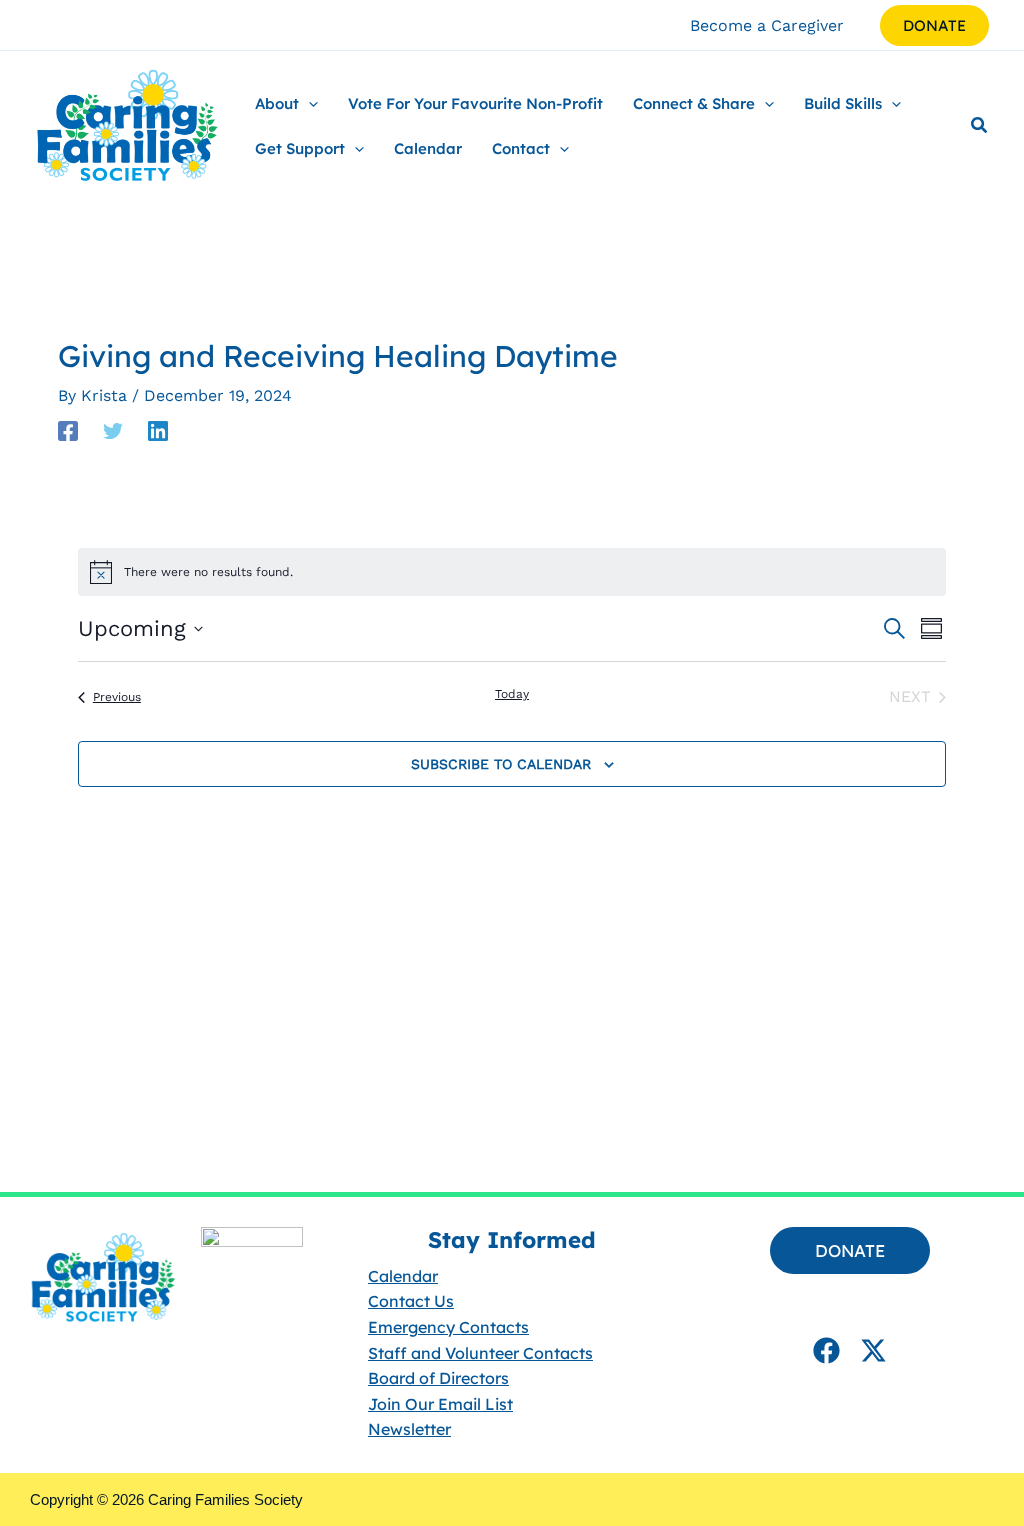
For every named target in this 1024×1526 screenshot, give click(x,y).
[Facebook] (68, 430)
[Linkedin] (158, 430)
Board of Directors (438, 1378)
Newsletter (409, 1429)
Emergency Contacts (448, 1327)
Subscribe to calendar (501, 764)
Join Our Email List (440, 1404)
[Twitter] (113, 430)
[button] (934, 25)
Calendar (403, 1276)
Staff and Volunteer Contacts (480, 1352)
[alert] (512, 572)
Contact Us (411, 1301)
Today (512, 694)
